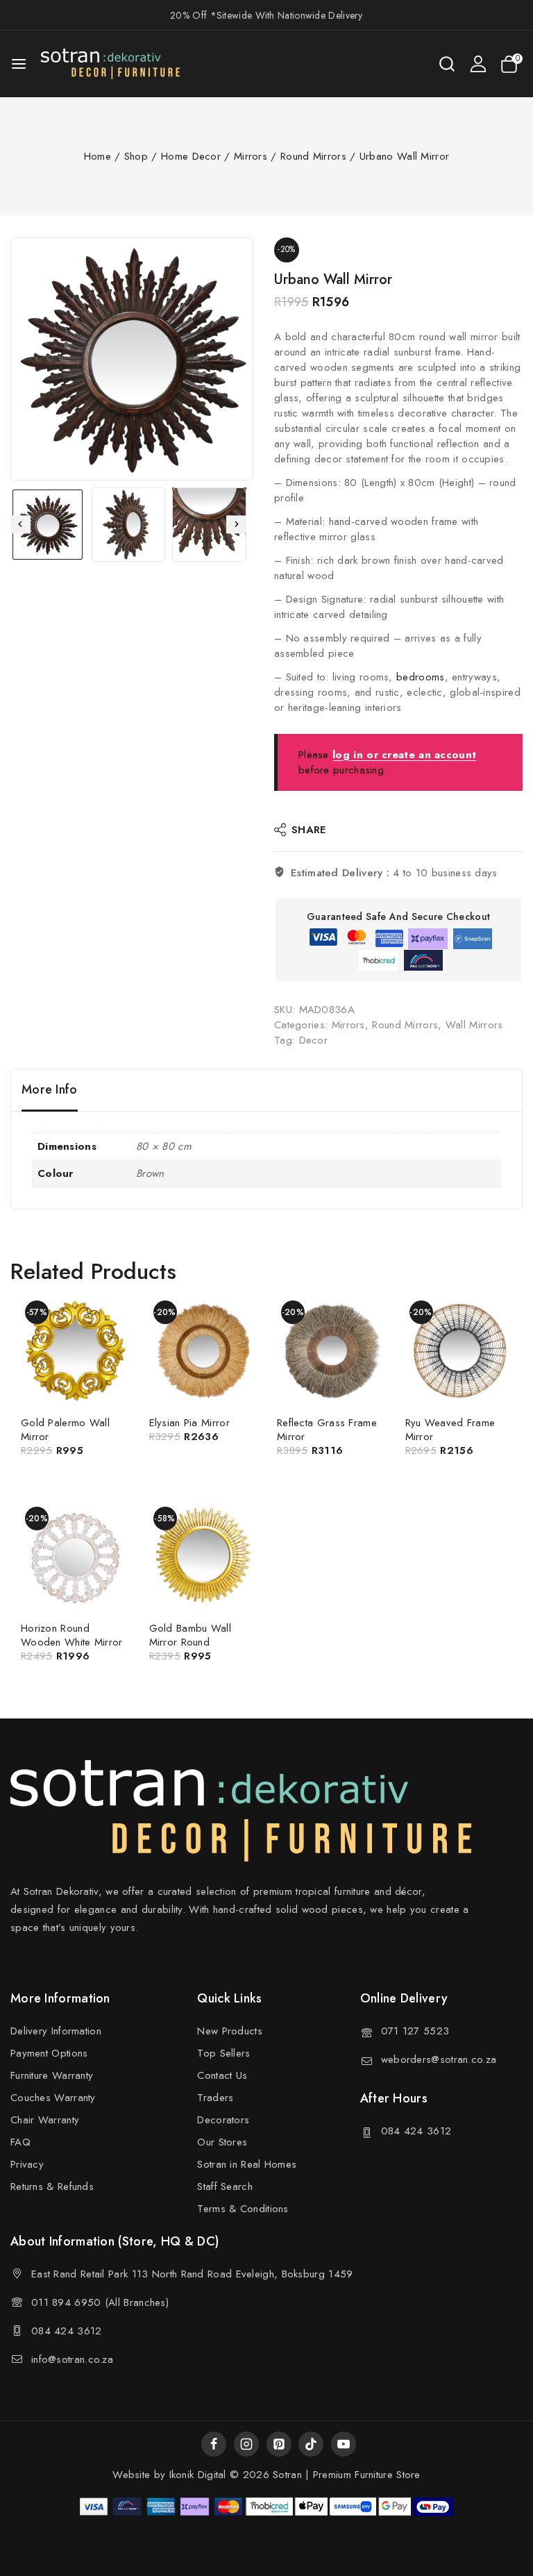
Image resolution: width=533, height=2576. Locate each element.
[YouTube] (344, 2444)
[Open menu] (19, 64)
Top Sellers (223, 2053)
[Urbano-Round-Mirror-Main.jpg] (132, 359)
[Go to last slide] (20, 525)
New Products (230, 2031)
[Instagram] (246, 2444)
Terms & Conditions (243, 2209)
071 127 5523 (415, 2031)
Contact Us (222, 2075)
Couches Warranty (53, 2098)
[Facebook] (214, 2444)
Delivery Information (56, 2031)
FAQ (20, 2142)
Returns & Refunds (52, 2186)
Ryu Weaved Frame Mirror (450, 1430)
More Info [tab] (50, 1089)
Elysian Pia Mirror (189, 1423)
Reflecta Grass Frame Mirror (327, 1430)
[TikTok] (311, 2444)
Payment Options (49, 2053)
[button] (48, 525)
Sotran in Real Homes (247, 2164)
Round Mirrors (405, 1025)
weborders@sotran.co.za (439, 2059)
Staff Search (225, 2186)
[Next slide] (236, 525)
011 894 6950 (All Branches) (100, 2302)
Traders (215, 2098)
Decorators (223, 2120)
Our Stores (222, 2142)
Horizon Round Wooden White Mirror (72, 1635)
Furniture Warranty (52, 2075)
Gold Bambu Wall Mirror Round (191, 1635)
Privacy (27, 2164)
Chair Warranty (45, 2120)
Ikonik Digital (196, 2475)
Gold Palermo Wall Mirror (65, 1430)
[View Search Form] (447, 64)
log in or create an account (404, 755)
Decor (314, 1040)
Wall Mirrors (474, 1025)
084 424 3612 (416, 2131)
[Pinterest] (279, 2444)
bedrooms (420, 677)
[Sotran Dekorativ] (110, 64)
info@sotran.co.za (72, 2359)
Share (309, 830)
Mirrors (348, 1025)
